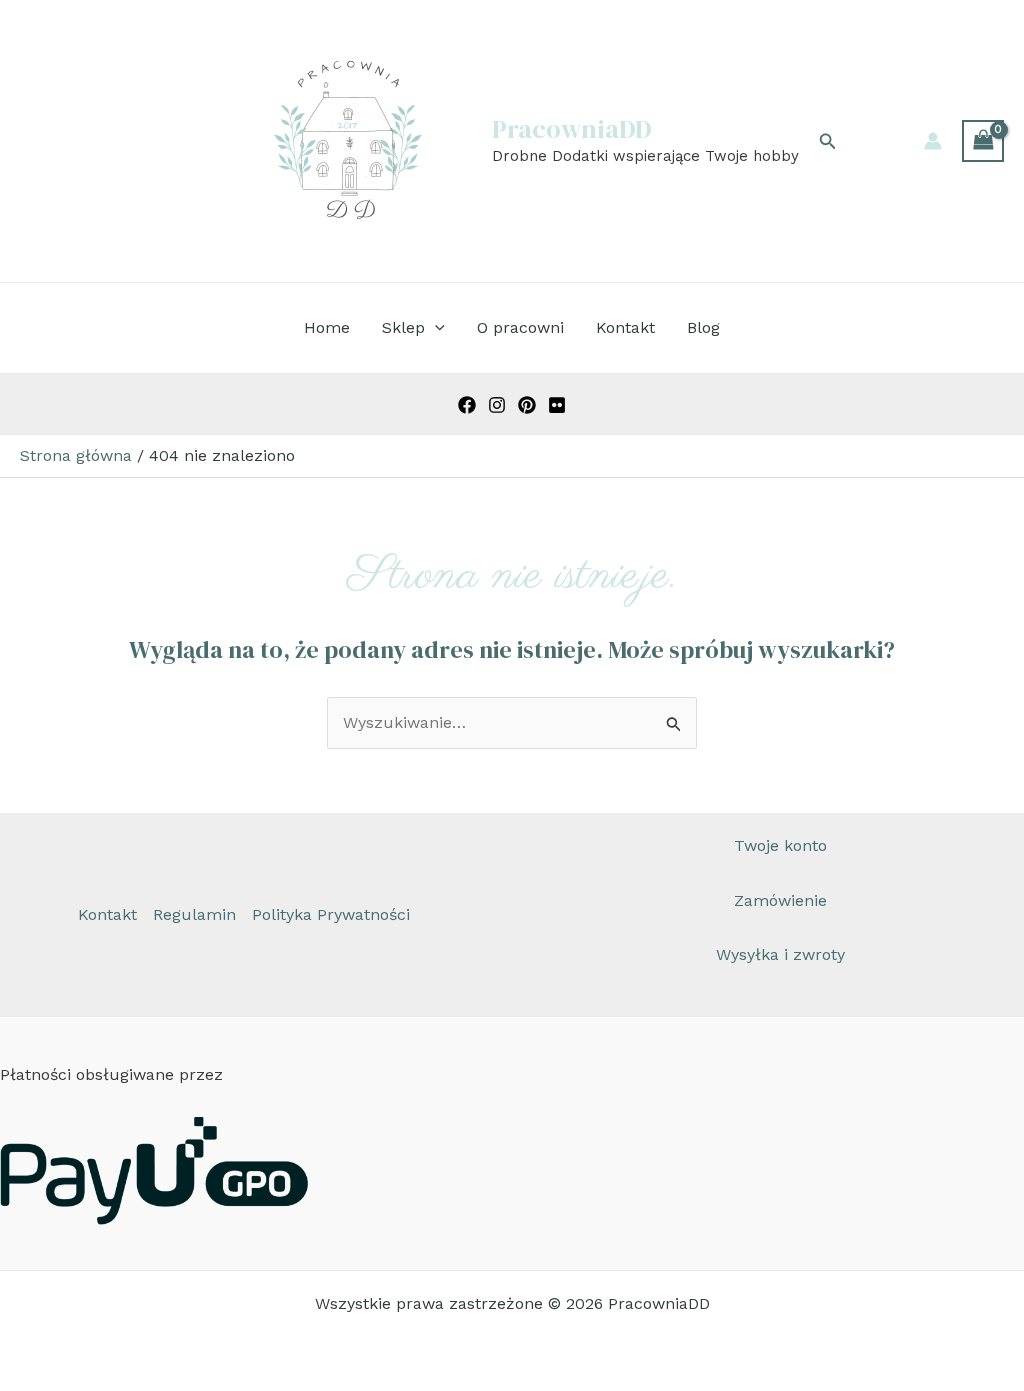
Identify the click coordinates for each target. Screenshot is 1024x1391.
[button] (828, 141)
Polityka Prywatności (331, 914)
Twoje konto (780, 845)
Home (327, 327)
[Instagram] (497, 405)
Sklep (403, 327)
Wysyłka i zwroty (780, 954)
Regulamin (194, 914)
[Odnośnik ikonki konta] (933, 141)
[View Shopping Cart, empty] (983, 140)
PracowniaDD (572, 129)
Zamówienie (780, 900)
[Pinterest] (527, 405)
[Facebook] (467, 405)
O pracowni (520, 327)
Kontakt (625, 327)
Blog (703, 327)
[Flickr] (557, 405)
